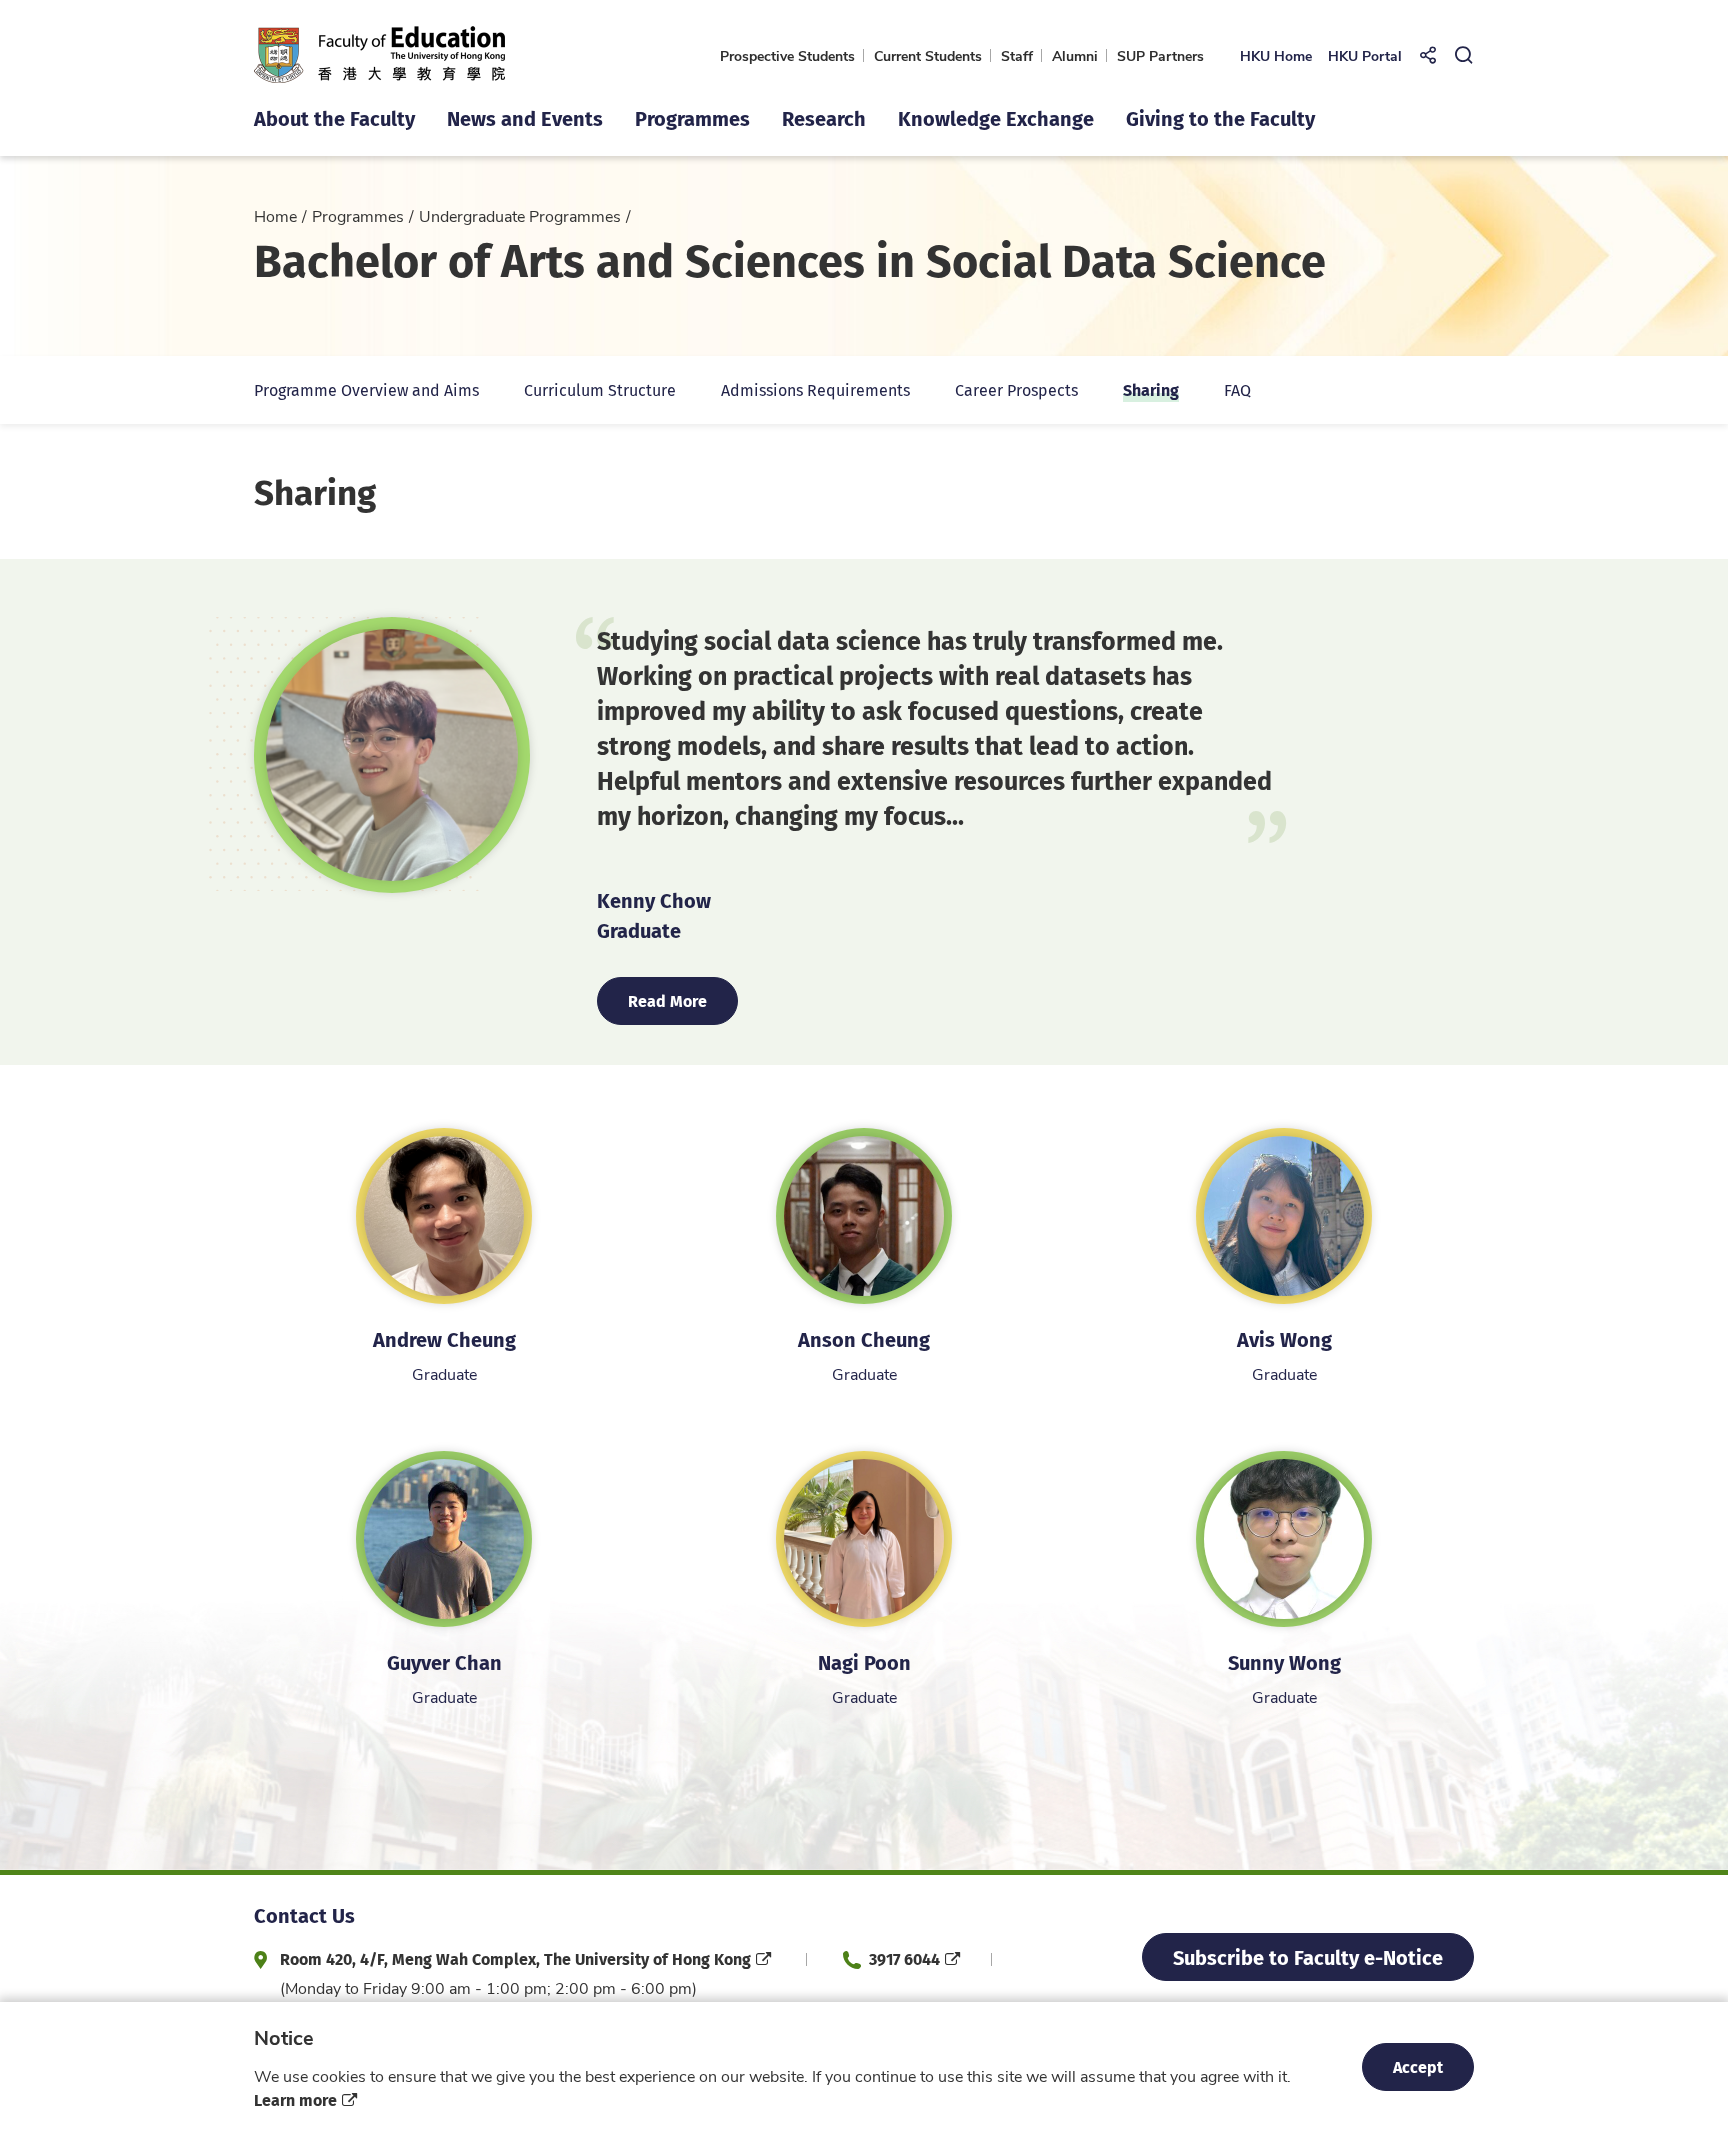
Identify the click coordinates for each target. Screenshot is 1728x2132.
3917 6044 (904, 1958)
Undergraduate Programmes (520, 215)
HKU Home (1276, 55)
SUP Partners (1160, 55)
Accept (1418, 2066)
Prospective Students (787, 55)
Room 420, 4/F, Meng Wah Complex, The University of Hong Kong (515, 1958)
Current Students (928, 55)
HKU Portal (1365, 55)
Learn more (295, 2099)
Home (275, 215)
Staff (1017, 55)
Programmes (358, 215)
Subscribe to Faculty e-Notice (1308, 1956)
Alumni (1075, 55)
